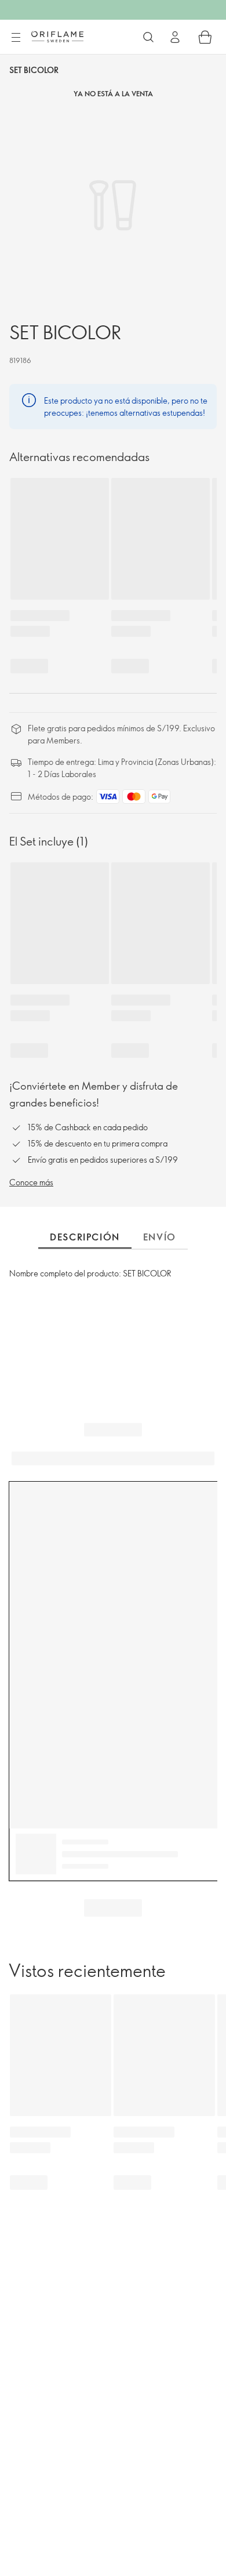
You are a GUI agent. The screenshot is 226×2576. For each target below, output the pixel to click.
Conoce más (31, 1182)
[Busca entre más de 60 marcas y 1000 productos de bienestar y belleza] (148, 37)
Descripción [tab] (85, 1237)
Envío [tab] (160, 1237)
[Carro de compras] (205, 37)
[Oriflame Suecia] (57, 37)
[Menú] (16, 38)
